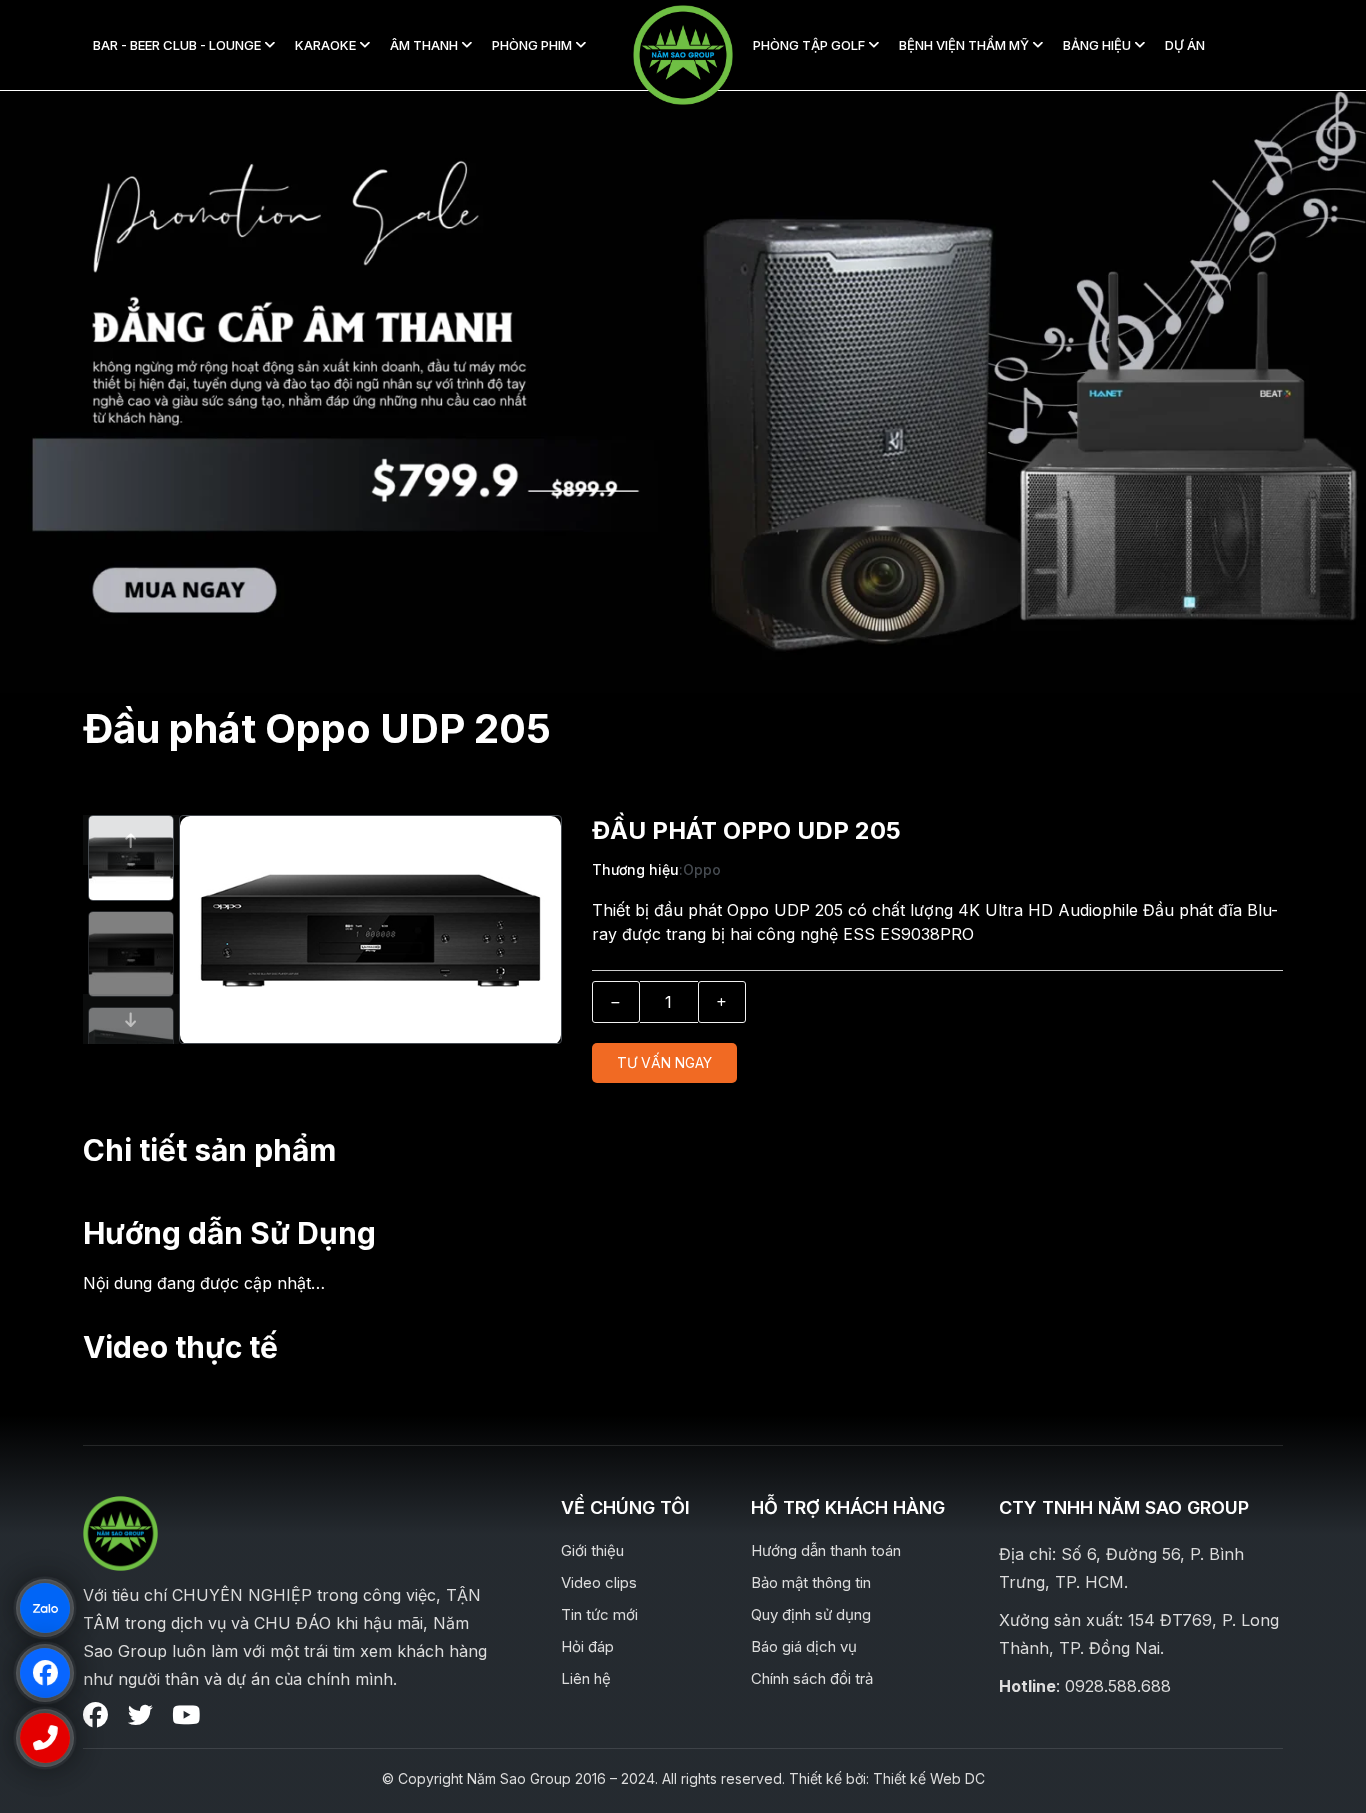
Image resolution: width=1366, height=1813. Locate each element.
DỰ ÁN (1185, 45)
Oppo (702, 869)
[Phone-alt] (44, 1738)
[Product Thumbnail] (294, 955)
